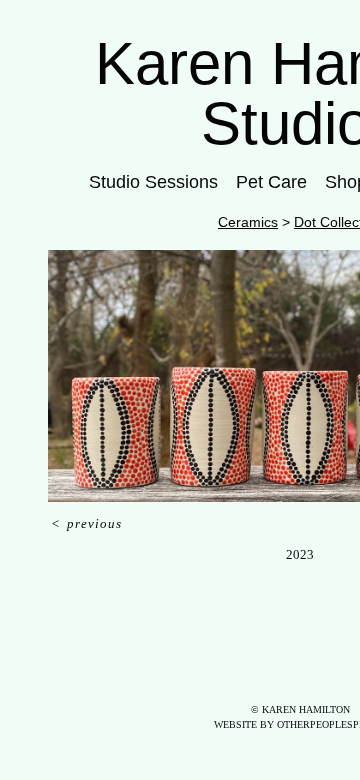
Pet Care (271, 182)
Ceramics (248, 222)
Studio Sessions (153, 182)
